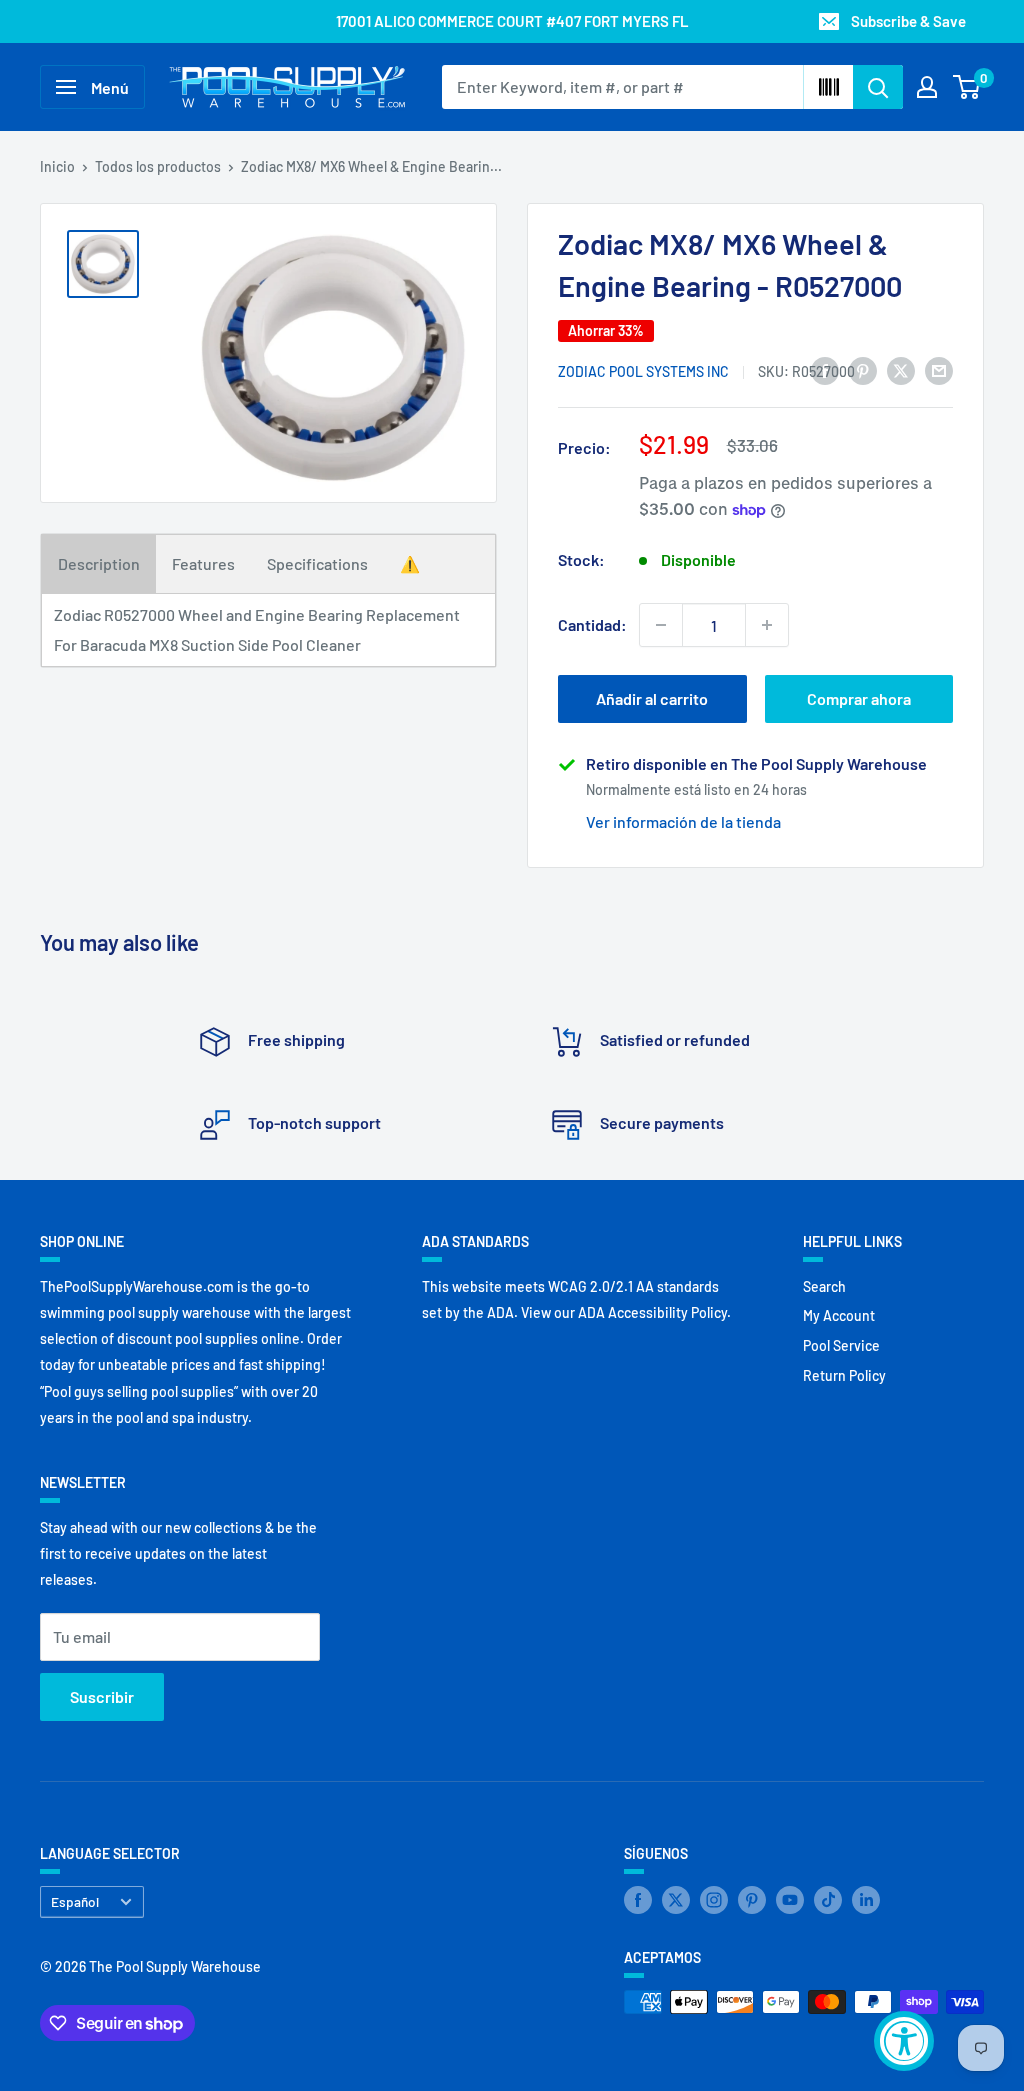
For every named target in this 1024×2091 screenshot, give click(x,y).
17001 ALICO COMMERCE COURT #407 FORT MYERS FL (512, 21)
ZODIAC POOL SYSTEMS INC (643, 371)
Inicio (57, 166)
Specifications (317, 563)
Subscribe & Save (908, 21)
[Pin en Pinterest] (863, 369)
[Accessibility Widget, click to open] (904, 2041)
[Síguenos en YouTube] (790, 1900)
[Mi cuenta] (927, 87)
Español (75, 1901)
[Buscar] (878, 87)
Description (99, 563)
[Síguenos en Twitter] (676, 1900)
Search (824, 1286)
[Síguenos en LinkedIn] (866, 1900)
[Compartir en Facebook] (825, 369)
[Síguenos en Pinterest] (752, 1900)
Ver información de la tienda (683, 821)
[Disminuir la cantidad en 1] (661, 625)
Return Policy (844, 1375)
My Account (839, 1315)
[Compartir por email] (939, 369)
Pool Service (841, 1345)
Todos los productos (158, 166)
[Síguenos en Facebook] (638, 1900)
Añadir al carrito (652, 698)
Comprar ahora (859, 698)
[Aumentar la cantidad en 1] (767, 625)
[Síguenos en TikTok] (828, 1900)
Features (203, 563)
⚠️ (410, 563)
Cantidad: (592, 624)
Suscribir (102, 1696)
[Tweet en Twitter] (901, 369)
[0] (967, 87)
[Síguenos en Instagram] (714, 1900)
